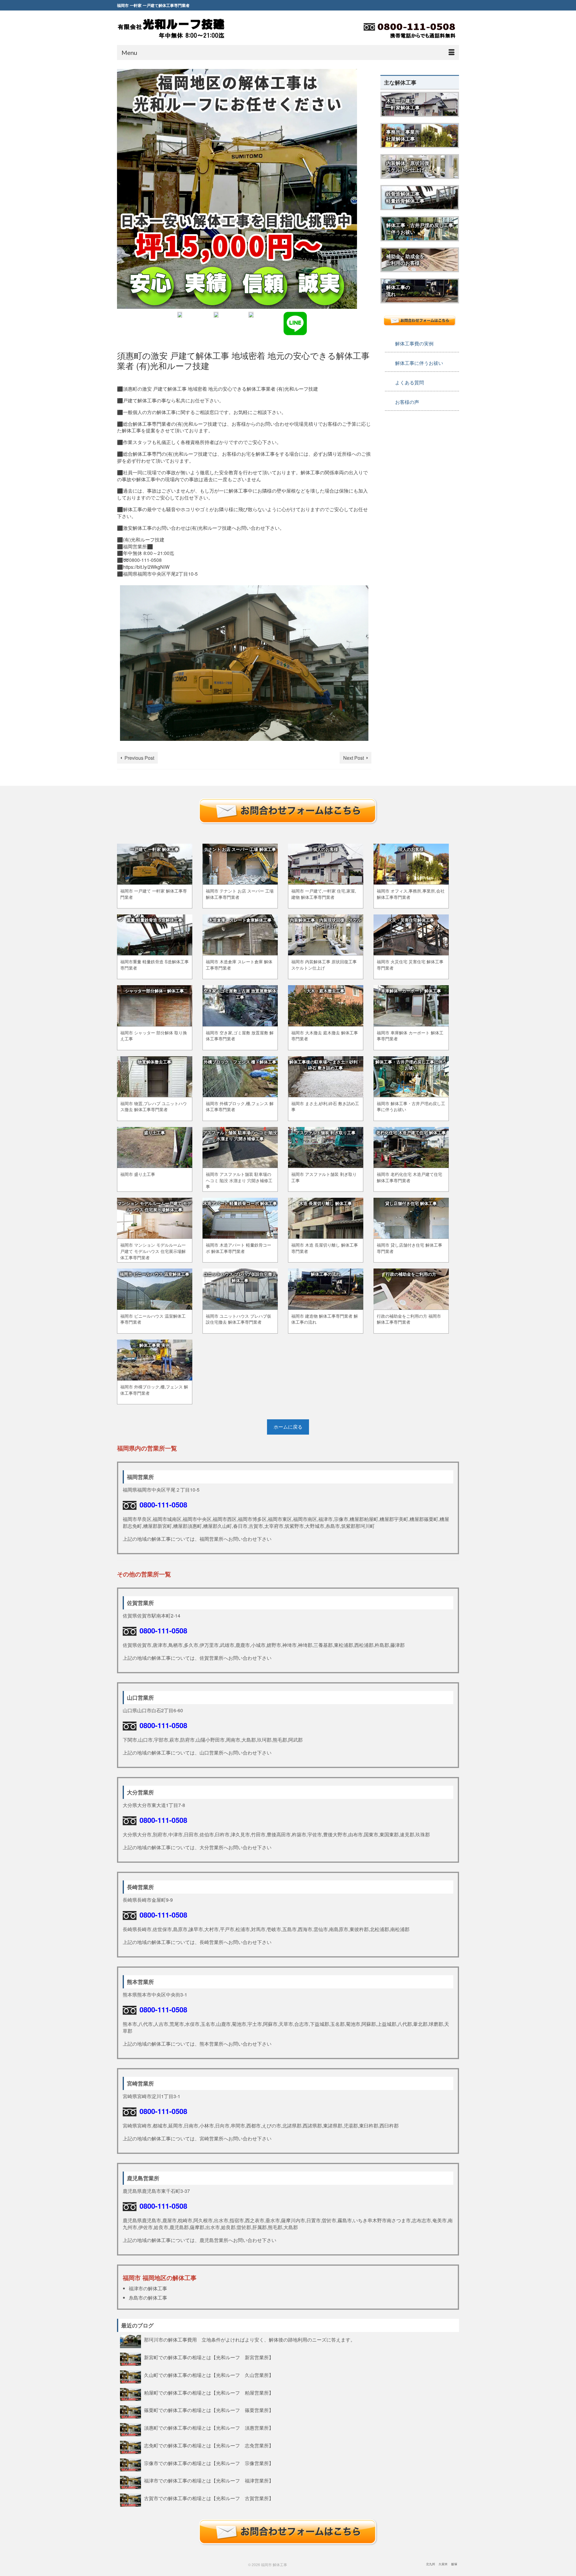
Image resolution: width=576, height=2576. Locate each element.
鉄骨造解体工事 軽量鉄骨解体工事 (405, 197)
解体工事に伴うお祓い (419, 363)
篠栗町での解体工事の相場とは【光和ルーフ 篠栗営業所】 (209, 2410)
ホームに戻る (288, 1427)
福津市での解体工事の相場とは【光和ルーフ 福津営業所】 (209, 2480)
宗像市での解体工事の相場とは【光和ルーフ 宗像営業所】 (209, 2463)
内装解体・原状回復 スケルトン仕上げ (408, 166)
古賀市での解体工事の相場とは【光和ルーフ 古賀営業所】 (209, 2498)
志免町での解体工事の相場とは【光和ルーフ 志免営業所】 (209, 2445)
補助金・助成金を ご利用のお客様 (405, 260)
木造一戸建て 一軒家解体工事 (403, 104)
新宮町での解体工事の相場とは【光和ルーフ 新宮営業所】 (209, 2357)
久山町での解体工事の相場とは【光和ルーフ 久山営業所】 (209, 2375)
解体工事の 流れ (398, 291)
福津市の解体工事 (148, 2288)
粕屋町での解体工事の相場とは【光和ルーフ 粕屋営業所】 (209, 2393)
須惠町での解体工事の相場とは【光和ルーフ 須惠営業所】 (209, 2428)
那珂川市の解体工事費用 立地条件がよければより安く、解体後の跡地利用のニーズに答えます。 (252, 2339)
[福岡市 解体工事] (171, 28)
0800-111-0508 (163, 1504)
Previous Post (139, 758)
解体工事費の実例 (414, 343)
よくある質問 (409, 382)
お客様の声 (407, 402)
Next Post (354, 758)
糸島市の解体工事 (148, 2298)
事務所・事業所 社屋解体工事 (403, 135)
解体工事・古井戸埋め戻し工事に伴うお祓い (420, 228)
